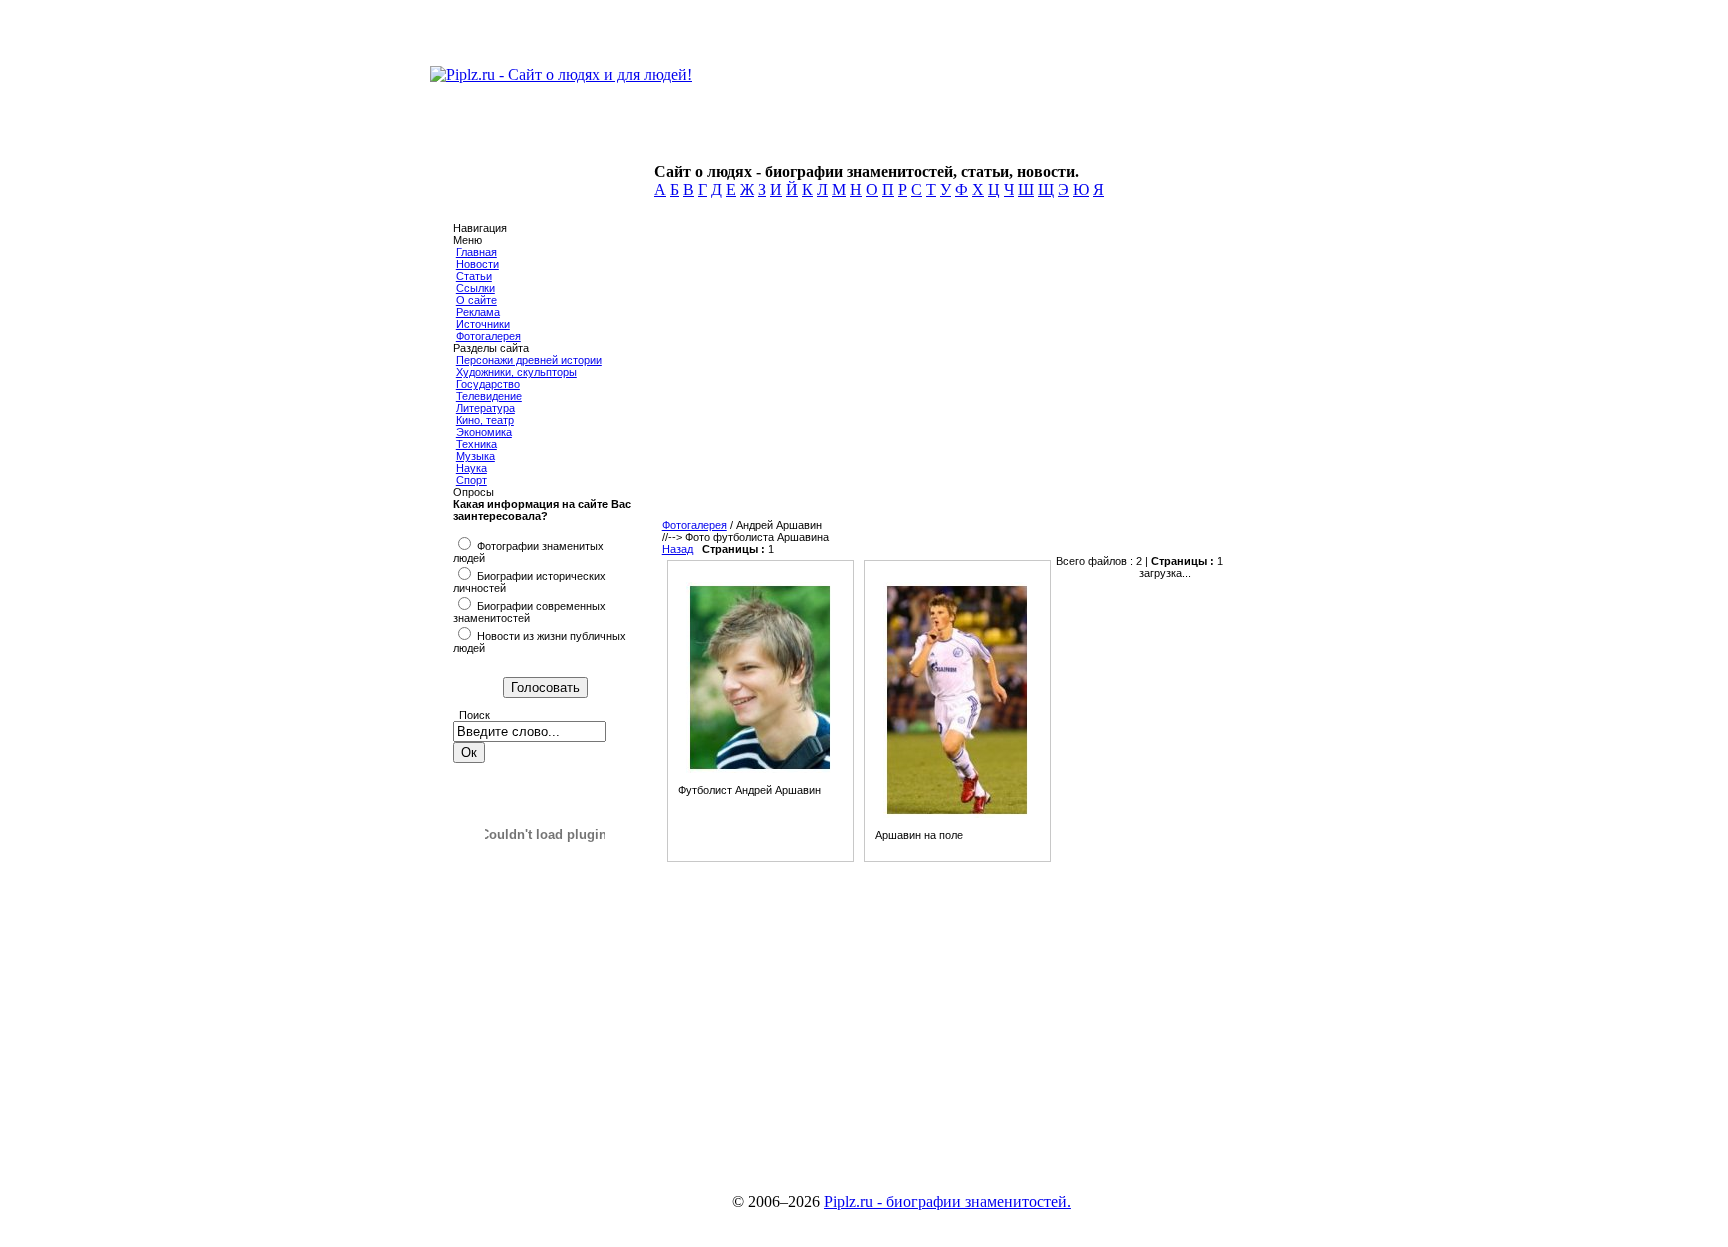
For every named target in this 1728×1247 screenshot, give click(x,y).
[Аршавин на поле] (957, 814)
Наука (471, 468)
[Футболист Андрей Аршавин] (760, 769)
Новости (477, 264)
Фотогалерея (488, 336)
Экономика (484, 432)
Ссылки (475, 288)
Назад (677, 549)
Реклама (478, 312)
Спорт (471, 480)
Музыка (475, 456)
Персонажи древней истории (529, 360)
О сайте (476, 300)
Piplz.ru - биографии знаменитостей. (947, 1201)
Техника (476, 444)
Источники (483, 324)
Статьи (474, 276)
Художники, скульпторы (516, 372)
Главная (476, 252)
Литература (485, 408)
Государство (488, 384)
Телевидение (489, 396)
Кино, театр (485, 420)
